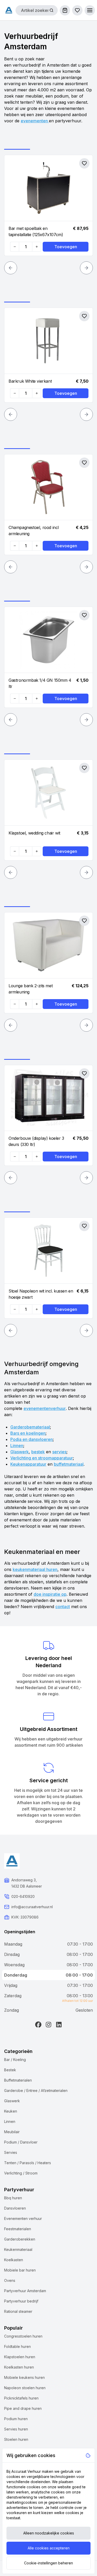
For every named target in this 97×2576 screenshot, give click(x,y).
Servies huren (16, 2429)
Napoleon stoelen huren (25, 2388)
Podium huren (16, 2419)
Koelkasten (14, 2260)
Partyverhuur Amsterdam (25, 2291)
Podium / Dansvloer (21, 2142)
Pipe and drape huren (23, 2408)
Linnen (17, 1446)
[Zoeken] (51, 10)
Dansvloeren (15, 2208)
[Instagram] (49, 2025)
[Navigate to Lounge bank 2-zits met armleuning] (48, 945)
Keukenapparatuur (28, 1464)
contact (63, 1607)
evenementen (35, 121)
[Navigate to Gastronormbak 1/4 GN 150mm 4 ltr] (48, 640)
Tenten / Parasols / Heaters (28, 2163)
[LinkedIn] (59, 2025)
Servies (11, 2152)
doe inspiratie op (50, 1594)
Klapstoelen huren (20, 2357)
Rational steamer (18, 2311)
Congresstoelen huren (23, 2336)
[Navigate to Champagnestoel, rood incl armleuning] (48, 487)
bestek (38, 1452)
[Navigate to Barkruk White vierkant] (48, 341)
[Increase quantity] (36, 247)
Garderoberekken (20, 2239)
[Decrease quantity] (15, 247)
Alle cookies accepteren (49, 2548)
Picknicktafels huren (21, 2398)
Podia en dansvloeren (32, 1439)
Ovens (10, 2280)
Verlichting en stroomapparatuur (42, 1458)
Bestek (10, 2070)
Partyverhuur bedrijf (21, 2301)
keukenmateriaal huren (35, 1569)
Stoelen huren (16, 2439)
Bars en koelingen (28, 1433)
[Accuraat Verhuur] (9, 10)
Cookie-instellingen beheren (48, 2563)
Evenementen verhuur (23, 2218)
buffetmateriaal (69, 1464)
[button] (90, 10)
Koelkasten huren (19, 2367)
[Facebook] (38, 2025)
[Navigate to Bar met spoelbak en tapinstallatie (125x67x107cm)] (48, 188)
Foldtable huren (17, 2346)
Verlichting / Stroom (21, 2173)
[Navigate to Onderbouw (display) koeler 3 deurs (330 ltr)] (48, 1098)
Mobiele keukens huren (24, 2377)
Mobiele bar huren (20, 2270)
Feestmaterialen (18, 2229)
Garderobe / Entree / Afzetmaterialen (36, 2091)
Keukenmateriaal (18, 2249)
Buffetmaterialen (18, 2080)
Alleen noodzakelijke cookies (49, 2533)
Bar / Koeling (15, 2060)
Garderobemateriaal (30, 1427)
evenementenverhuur (45, 1408)
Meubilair (12, 2132)
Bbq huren (13, 2198)
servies (59, 1452)
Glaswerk (20, 1452)
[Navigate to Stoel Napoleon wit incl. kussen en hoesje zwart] (48, 1251)
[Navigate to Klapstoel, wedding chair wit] (48, 793)
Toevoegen (66, 247)
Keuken (11, 2111)
